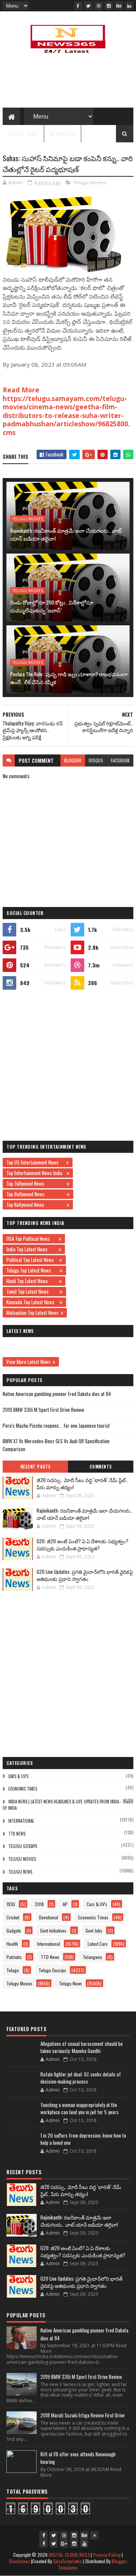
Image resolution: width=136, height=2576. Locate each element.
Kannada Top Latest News (32, 1302)
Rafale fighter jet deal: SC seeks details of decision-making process (81, 2078)
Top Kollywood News (36, 1205)
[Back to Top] (94, 2535)
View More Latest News (29, 1362)
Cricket (13, 1917)
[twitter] (88, 6)
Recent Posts (36, 1467)
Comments (101, 1467)
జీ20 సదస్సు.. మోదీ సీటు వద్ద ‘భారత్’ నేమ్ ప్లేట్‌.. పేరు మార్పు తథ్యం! (82, 1484)
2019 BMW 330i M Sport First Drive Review (43, 1410)
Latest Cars (23, 133)
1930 (11, 1904)
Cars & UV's (18, 1776)
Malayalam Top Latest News (32, 1313)
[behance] (119, 6)
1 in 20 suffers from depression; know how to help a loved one (83, 2139)
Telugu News (20, 1872)
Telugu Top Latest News (32, 1270)
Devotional (49, 1917)
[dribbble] (99, 6)
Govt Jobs (94, 1930)
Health (12, 1944)
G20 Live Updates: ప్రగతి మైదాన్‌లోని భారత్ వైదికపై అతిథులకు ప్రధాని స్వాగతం (85, 1575)
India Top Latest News (32, 1249)
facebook (120, 760)
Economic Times (23, 1789)
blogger (73, 760)
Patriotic (14, 1957)
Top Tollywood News (36, 1183)
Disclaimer (19, 2561)
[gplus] (64, 2544)
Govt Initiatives (53, 1930)
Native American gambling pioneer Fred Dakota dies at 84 (57, 1394)
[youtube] (84, 2544)
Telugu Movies (90, 182)
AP (65, 1904)
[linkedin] (129, 6)
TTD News (17, 1834)
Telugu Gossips (23, 1846)
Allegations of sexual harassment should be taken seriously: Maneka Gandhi (82, 2047)
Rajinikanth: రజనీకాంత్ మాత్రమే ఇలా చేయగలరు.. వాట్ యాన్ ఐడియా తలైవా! (66, 534)
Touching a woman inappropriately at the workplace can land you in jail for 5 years (80, 2109)
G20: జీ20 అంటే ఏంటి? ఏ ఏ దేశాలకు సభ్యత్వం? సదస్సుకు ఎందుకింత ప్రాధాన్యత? (83, 1545)
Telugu (13, 1970)
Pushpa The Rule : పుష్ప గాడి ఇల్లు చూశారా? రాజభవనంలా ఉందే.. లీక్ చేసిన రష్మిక (69, 678)
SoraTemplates (68, 2561)
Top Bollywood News (36, 1194)
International (21, 1821)
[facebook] (78, 6)
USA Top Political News (32, 1239)
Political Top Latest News (32, 1260)
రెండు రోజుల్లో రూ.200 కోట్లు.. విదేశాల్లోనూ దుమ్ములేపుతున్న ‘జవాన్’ (52, 606)
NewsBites (63, 133)
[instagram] (109, 6)
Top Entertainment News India (36, 1173)
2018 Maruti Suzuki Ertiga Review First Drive (83, 2415)
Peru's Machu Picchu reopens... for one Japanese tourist (56, 1425)
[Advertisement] (68, 1065)
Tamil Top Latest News (32, 1291)
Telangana (92, 1957)
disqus (96, 760)
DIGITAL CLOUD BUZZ (69, 2555)
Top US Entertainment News (35, 1162)
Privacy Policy (107, 2555)
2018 (39, 1904)
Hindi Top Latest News (32, 1281)
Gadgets (14, 1930)
